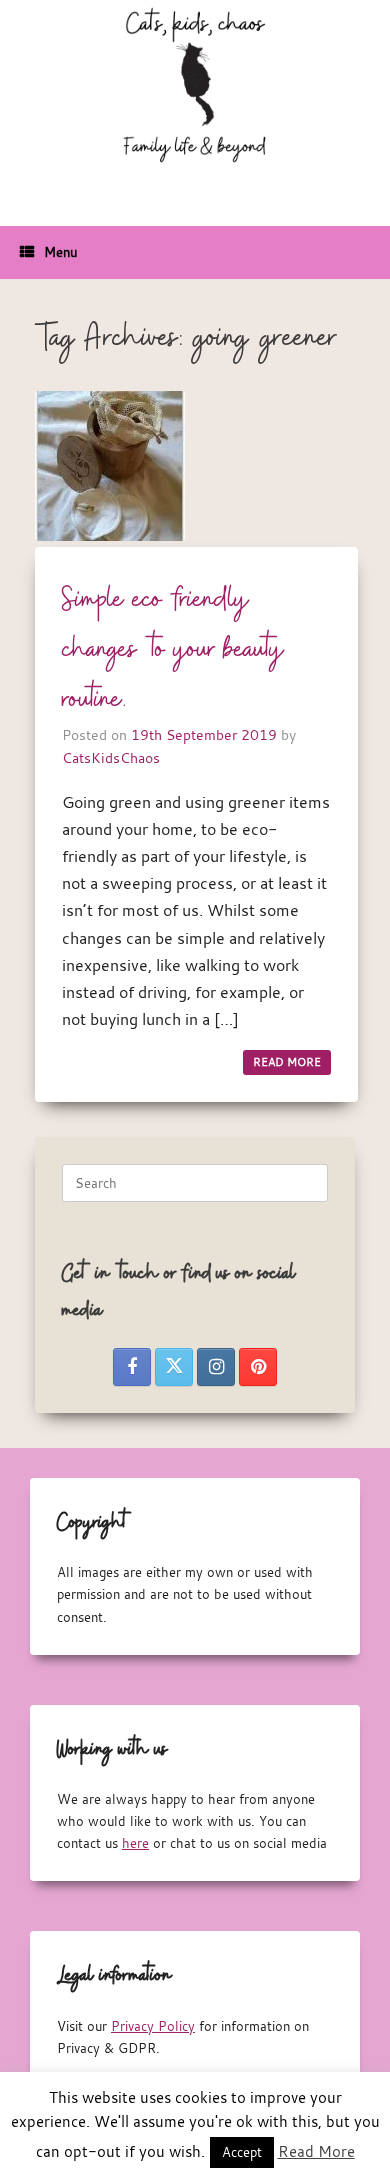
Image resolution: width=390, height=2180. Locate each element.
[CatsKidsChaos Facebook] (132, 1367)
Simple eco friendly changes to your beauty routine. (173, 650)
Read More (316, 2151)
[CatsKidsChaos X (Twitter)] (174, 1367)
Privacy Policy (153, 2026)
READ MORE (287, 1062)
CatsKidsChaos (111, 757)
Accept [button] (242, 2152)
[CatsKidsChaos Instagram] (216, 1367)
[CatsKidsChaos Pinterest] (258, 1367)
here (135, 1843)
